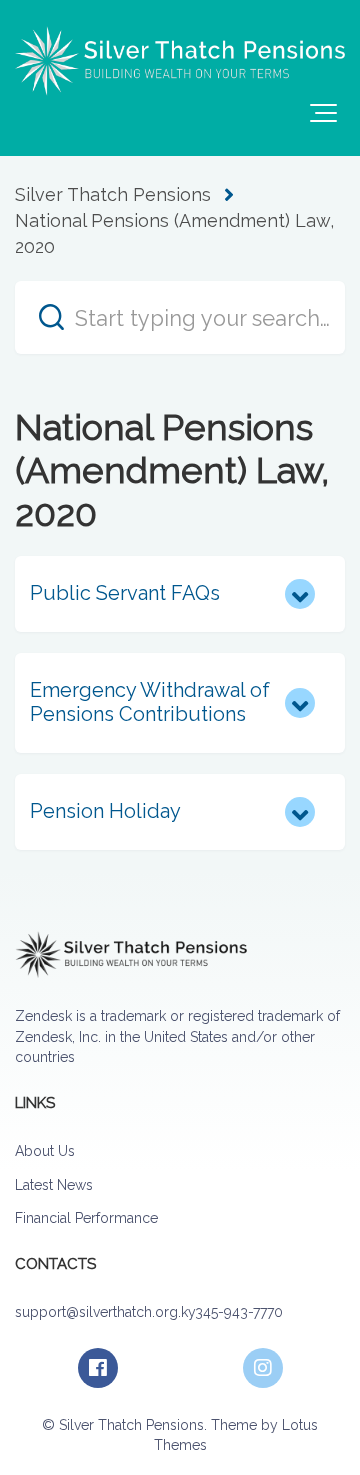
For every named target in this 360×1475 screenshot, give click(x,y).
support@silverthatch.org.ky (105, 1312)
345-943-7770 (239, 1312)
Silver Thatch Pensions (113, 194)
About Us (45, 1151)
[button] (323, 113)
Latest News (54, 1185)
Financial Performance (86, 1218)
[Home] (180, 61)
